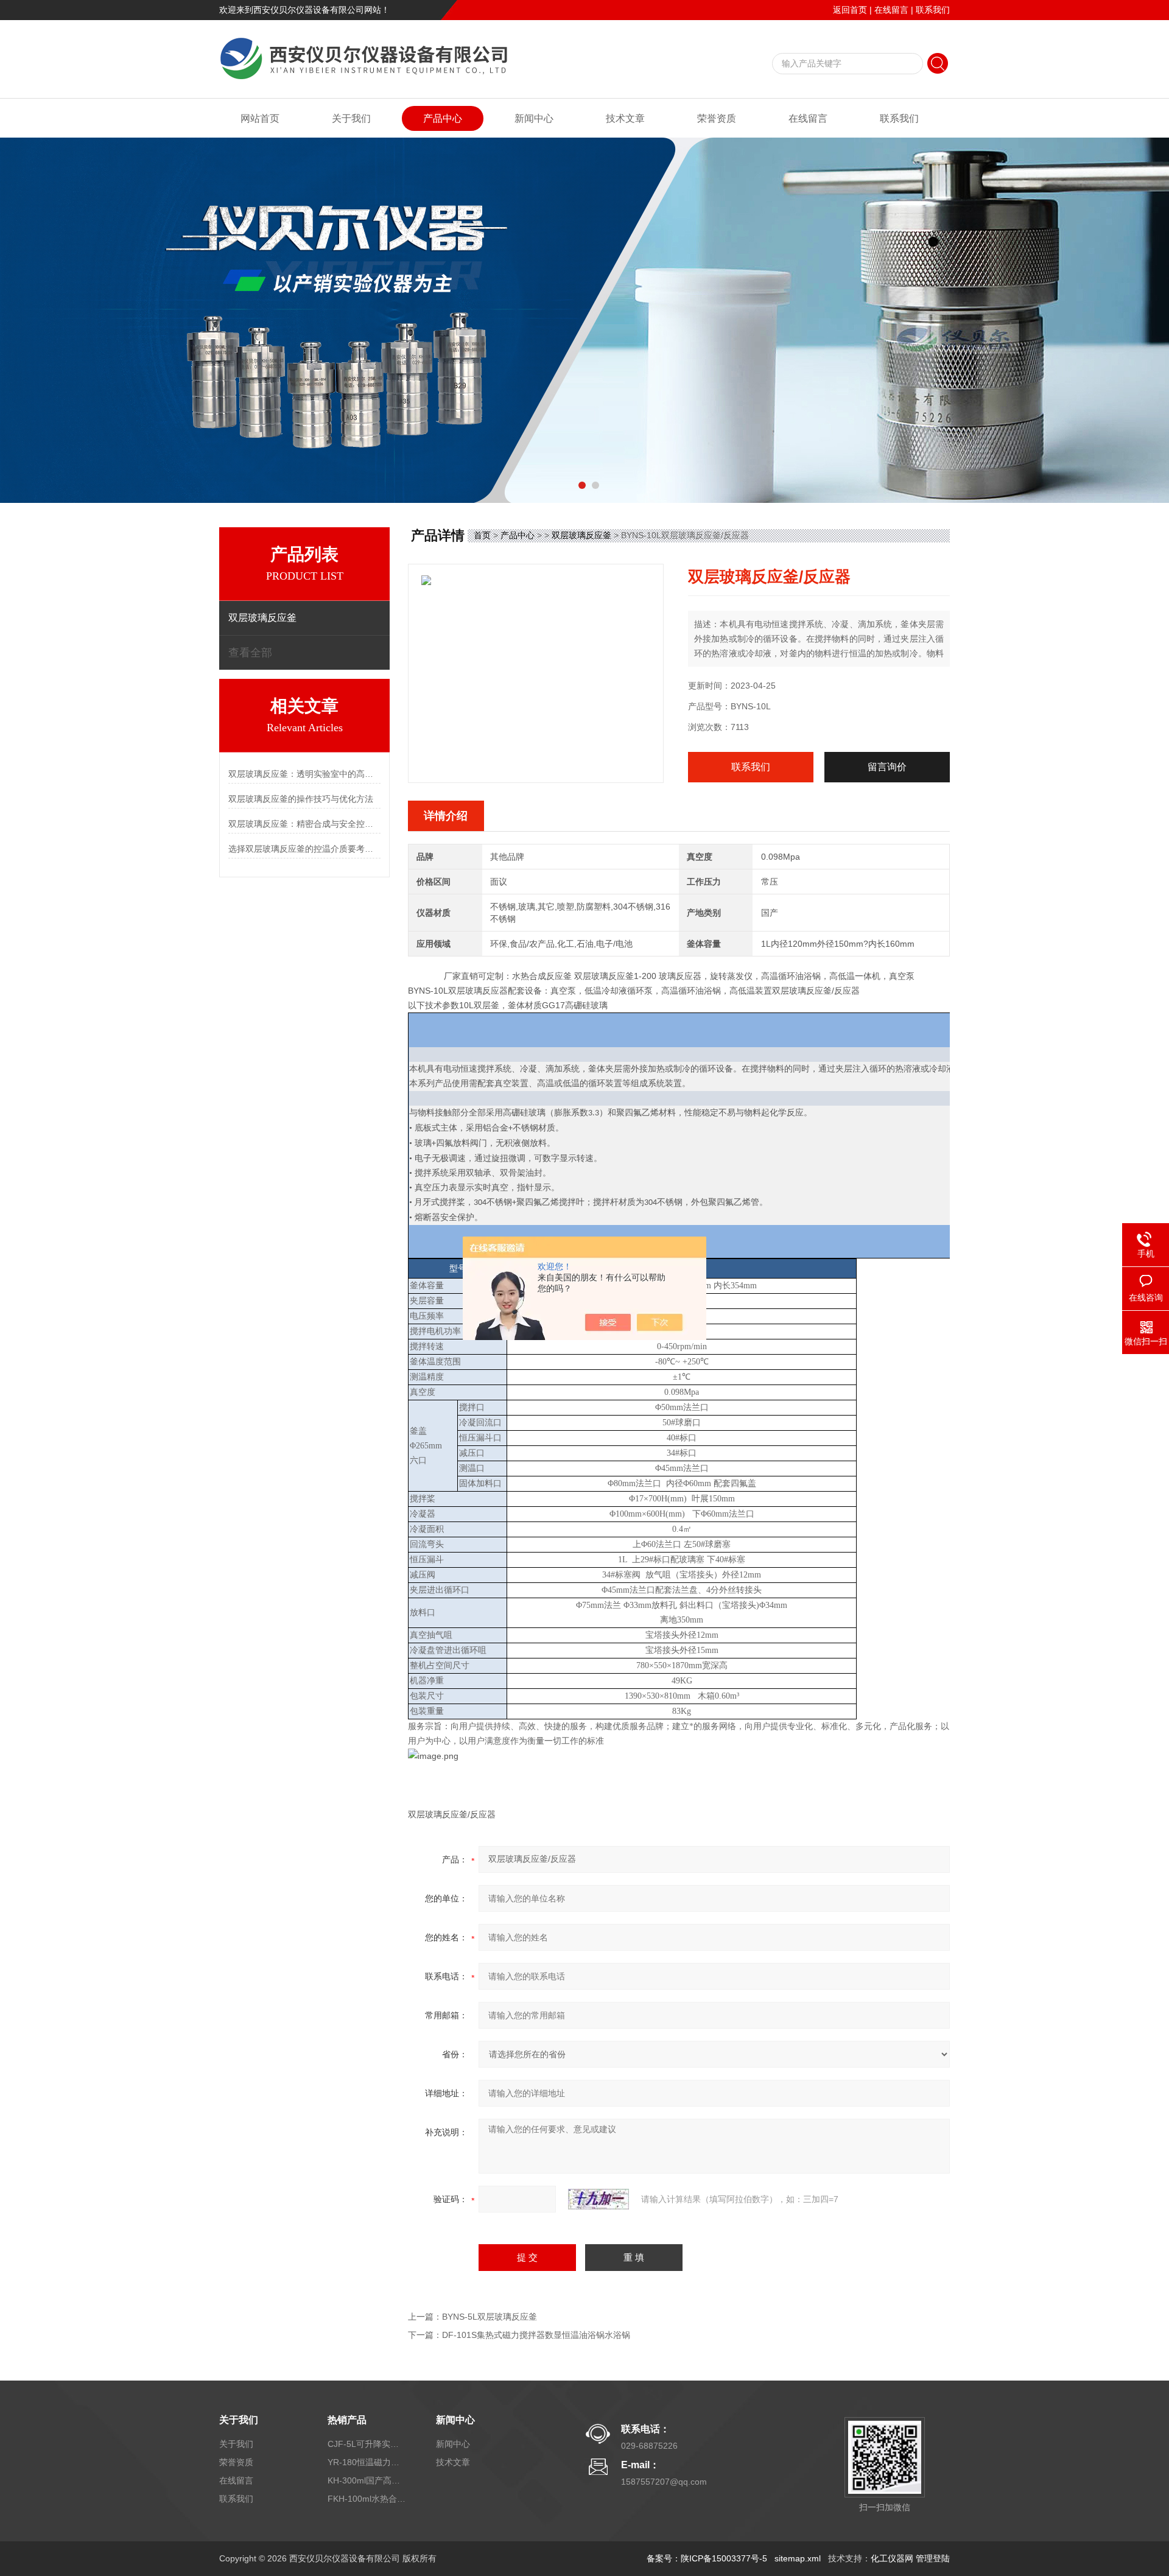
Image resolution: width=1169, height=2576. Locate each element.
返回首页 (850, 10)
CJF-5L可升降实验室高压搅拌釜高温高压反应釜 (367, 2444)
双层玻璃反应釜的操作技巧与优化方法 (301, 799)
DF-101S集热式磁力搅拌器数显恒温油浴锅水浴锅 (536, 2335)
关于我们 (351, 118)
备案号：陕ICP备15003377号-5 (707, 2558)
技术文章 (625, 118)
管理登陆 (933, 2558)
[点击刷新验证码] (599, 2199)
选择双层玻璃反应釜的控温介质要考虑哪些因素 (304, 849)
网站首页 (260, 118)
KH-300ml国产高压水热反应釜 (367, 2480)
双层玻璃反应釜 (581, 535)
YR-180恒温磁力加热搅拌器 (367, 2462)
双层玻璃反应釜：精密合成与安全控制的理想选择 (304, 824)
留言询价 (887, 767)
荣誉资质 (717, 118)
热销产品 (347, 2420)
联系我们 (933, 10)
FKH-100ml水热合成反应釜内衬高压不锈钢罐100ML (367, 2499)
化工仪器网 (892, 2558)
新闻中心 (534, 118)
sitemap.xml (798, 2558)
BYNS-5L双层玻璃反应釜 (490, 2317)
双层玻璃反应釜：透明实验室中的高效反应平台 (304, 774)
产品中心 (443, 118)
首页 (482, 535)
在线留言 (891, 10)
